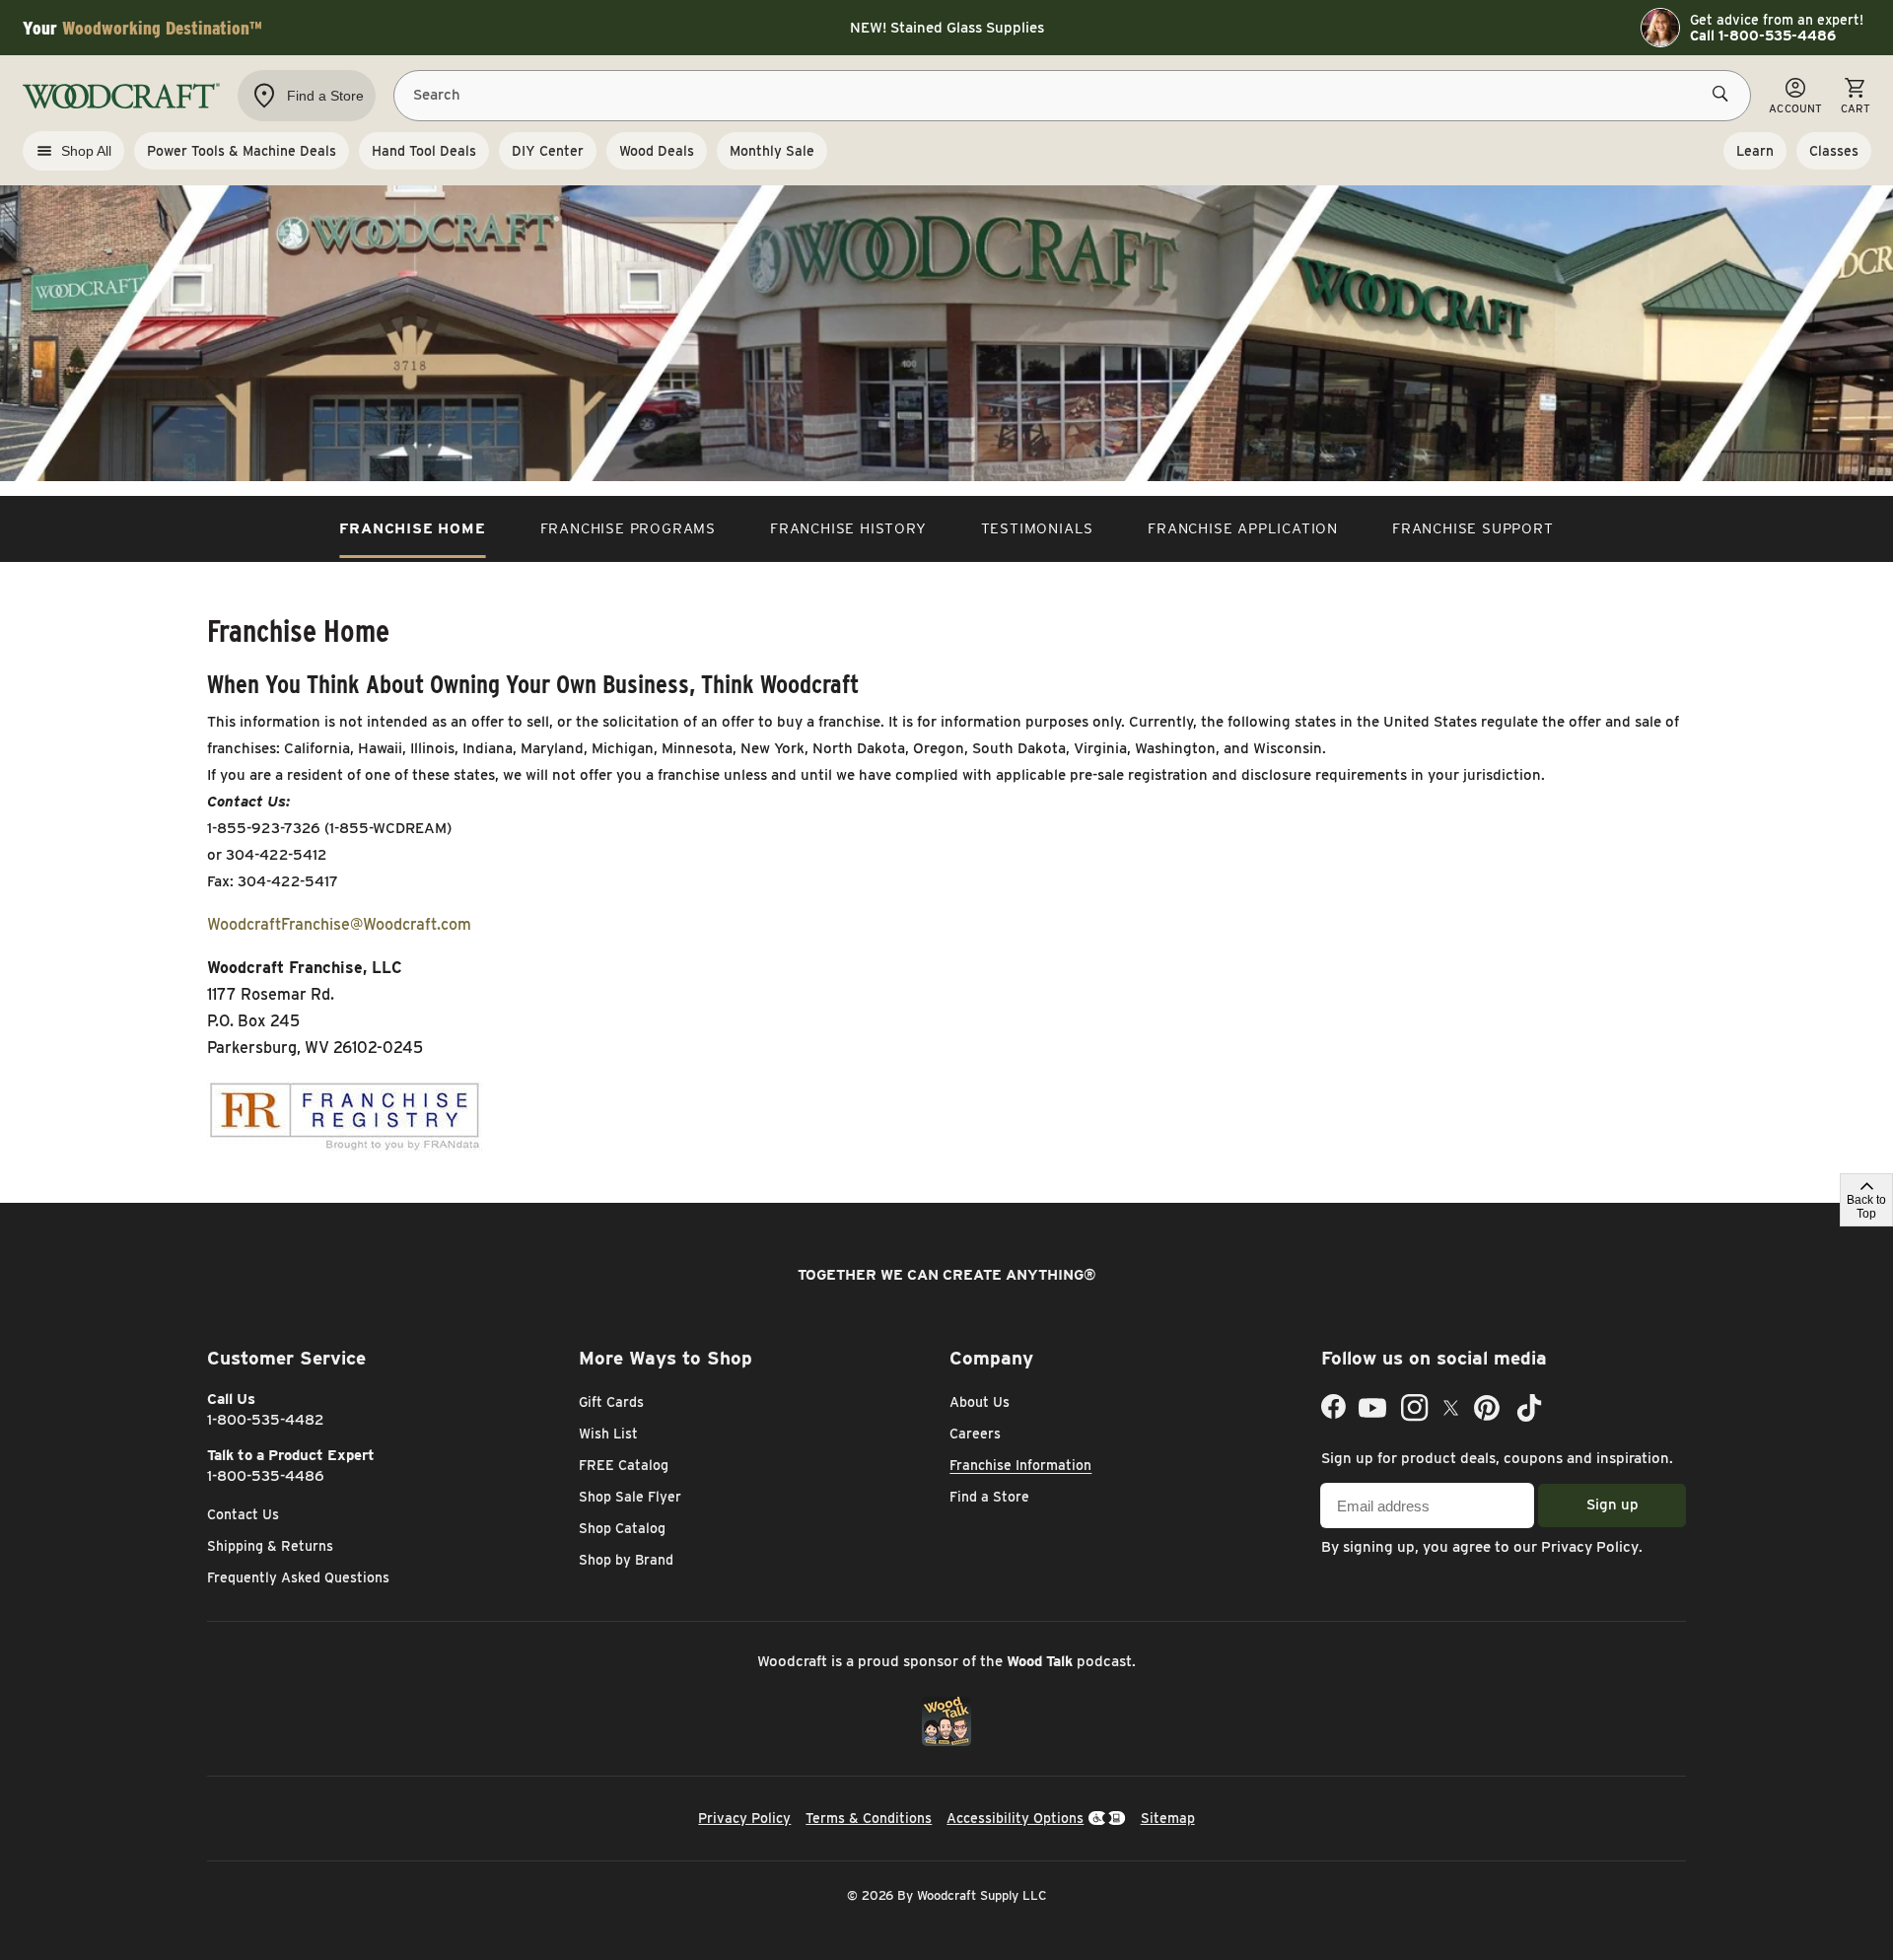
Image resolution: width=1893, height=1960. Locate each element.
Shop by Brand (626, 1560)
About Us (980, 1402)
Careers (975, 1434)
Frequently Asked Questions (298, 1577)
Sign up (1613, 1505)
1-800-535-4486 (266, 1476)
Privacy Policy (1590, 1547)
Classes (1834, 151)
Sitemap (1168, 1818)
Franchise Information (1020, 1465)
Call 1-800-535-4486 (1763, 35)
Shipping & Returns (270, 1546)
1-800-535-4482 (266, 1420)
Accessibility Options (1015, 1818)
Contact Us (243, 1514)
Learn (1755, 151)
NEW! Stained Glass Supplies (947, 28)
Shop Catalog (622, 1528)
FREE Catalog (624, 1465)
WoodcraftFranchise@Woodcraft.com (339, 924)
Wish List (608, 1434)
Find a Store (989, 1497)
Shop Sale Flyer (630, 1497)
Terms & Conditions (869, 1818)
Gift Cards (611, 1402)
